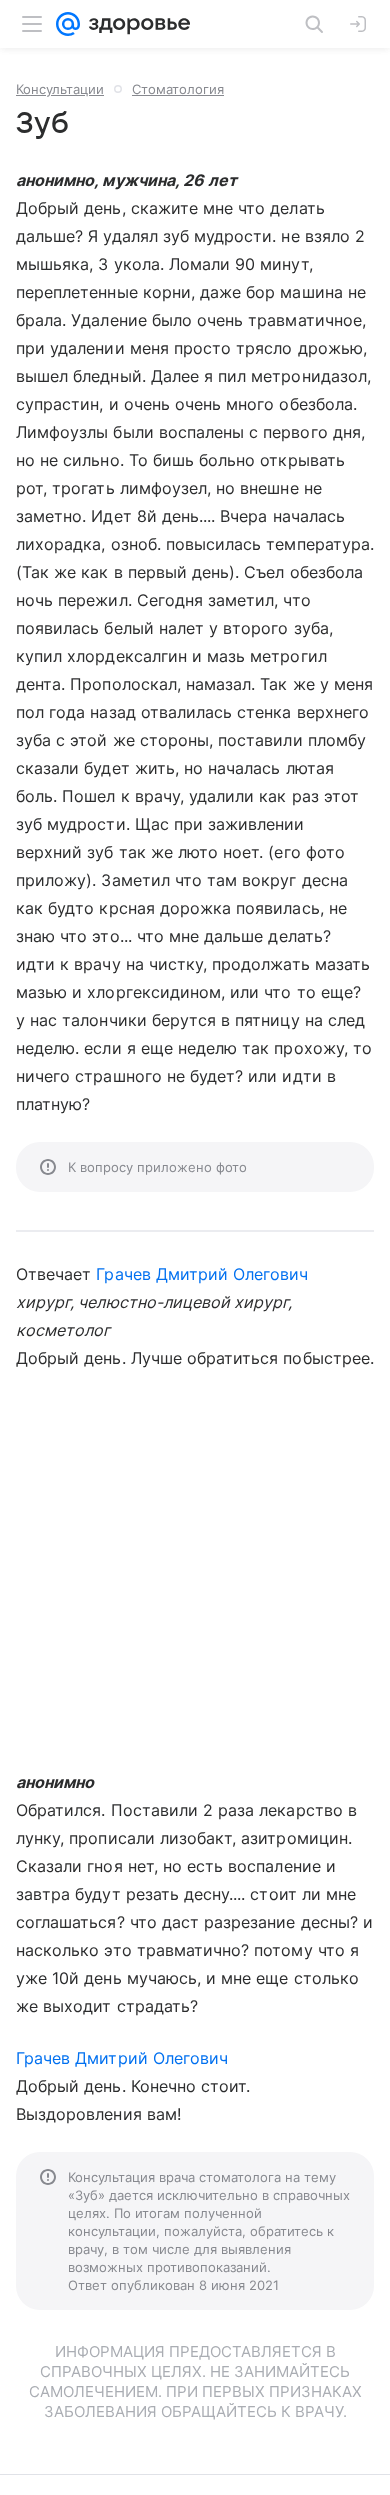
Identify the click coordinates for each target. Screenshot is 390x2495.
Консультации (60, 89)
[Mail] (68, 24)
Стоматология (178, 89)
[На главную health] (135, 24)
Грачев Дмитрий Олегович (202, 1274)
